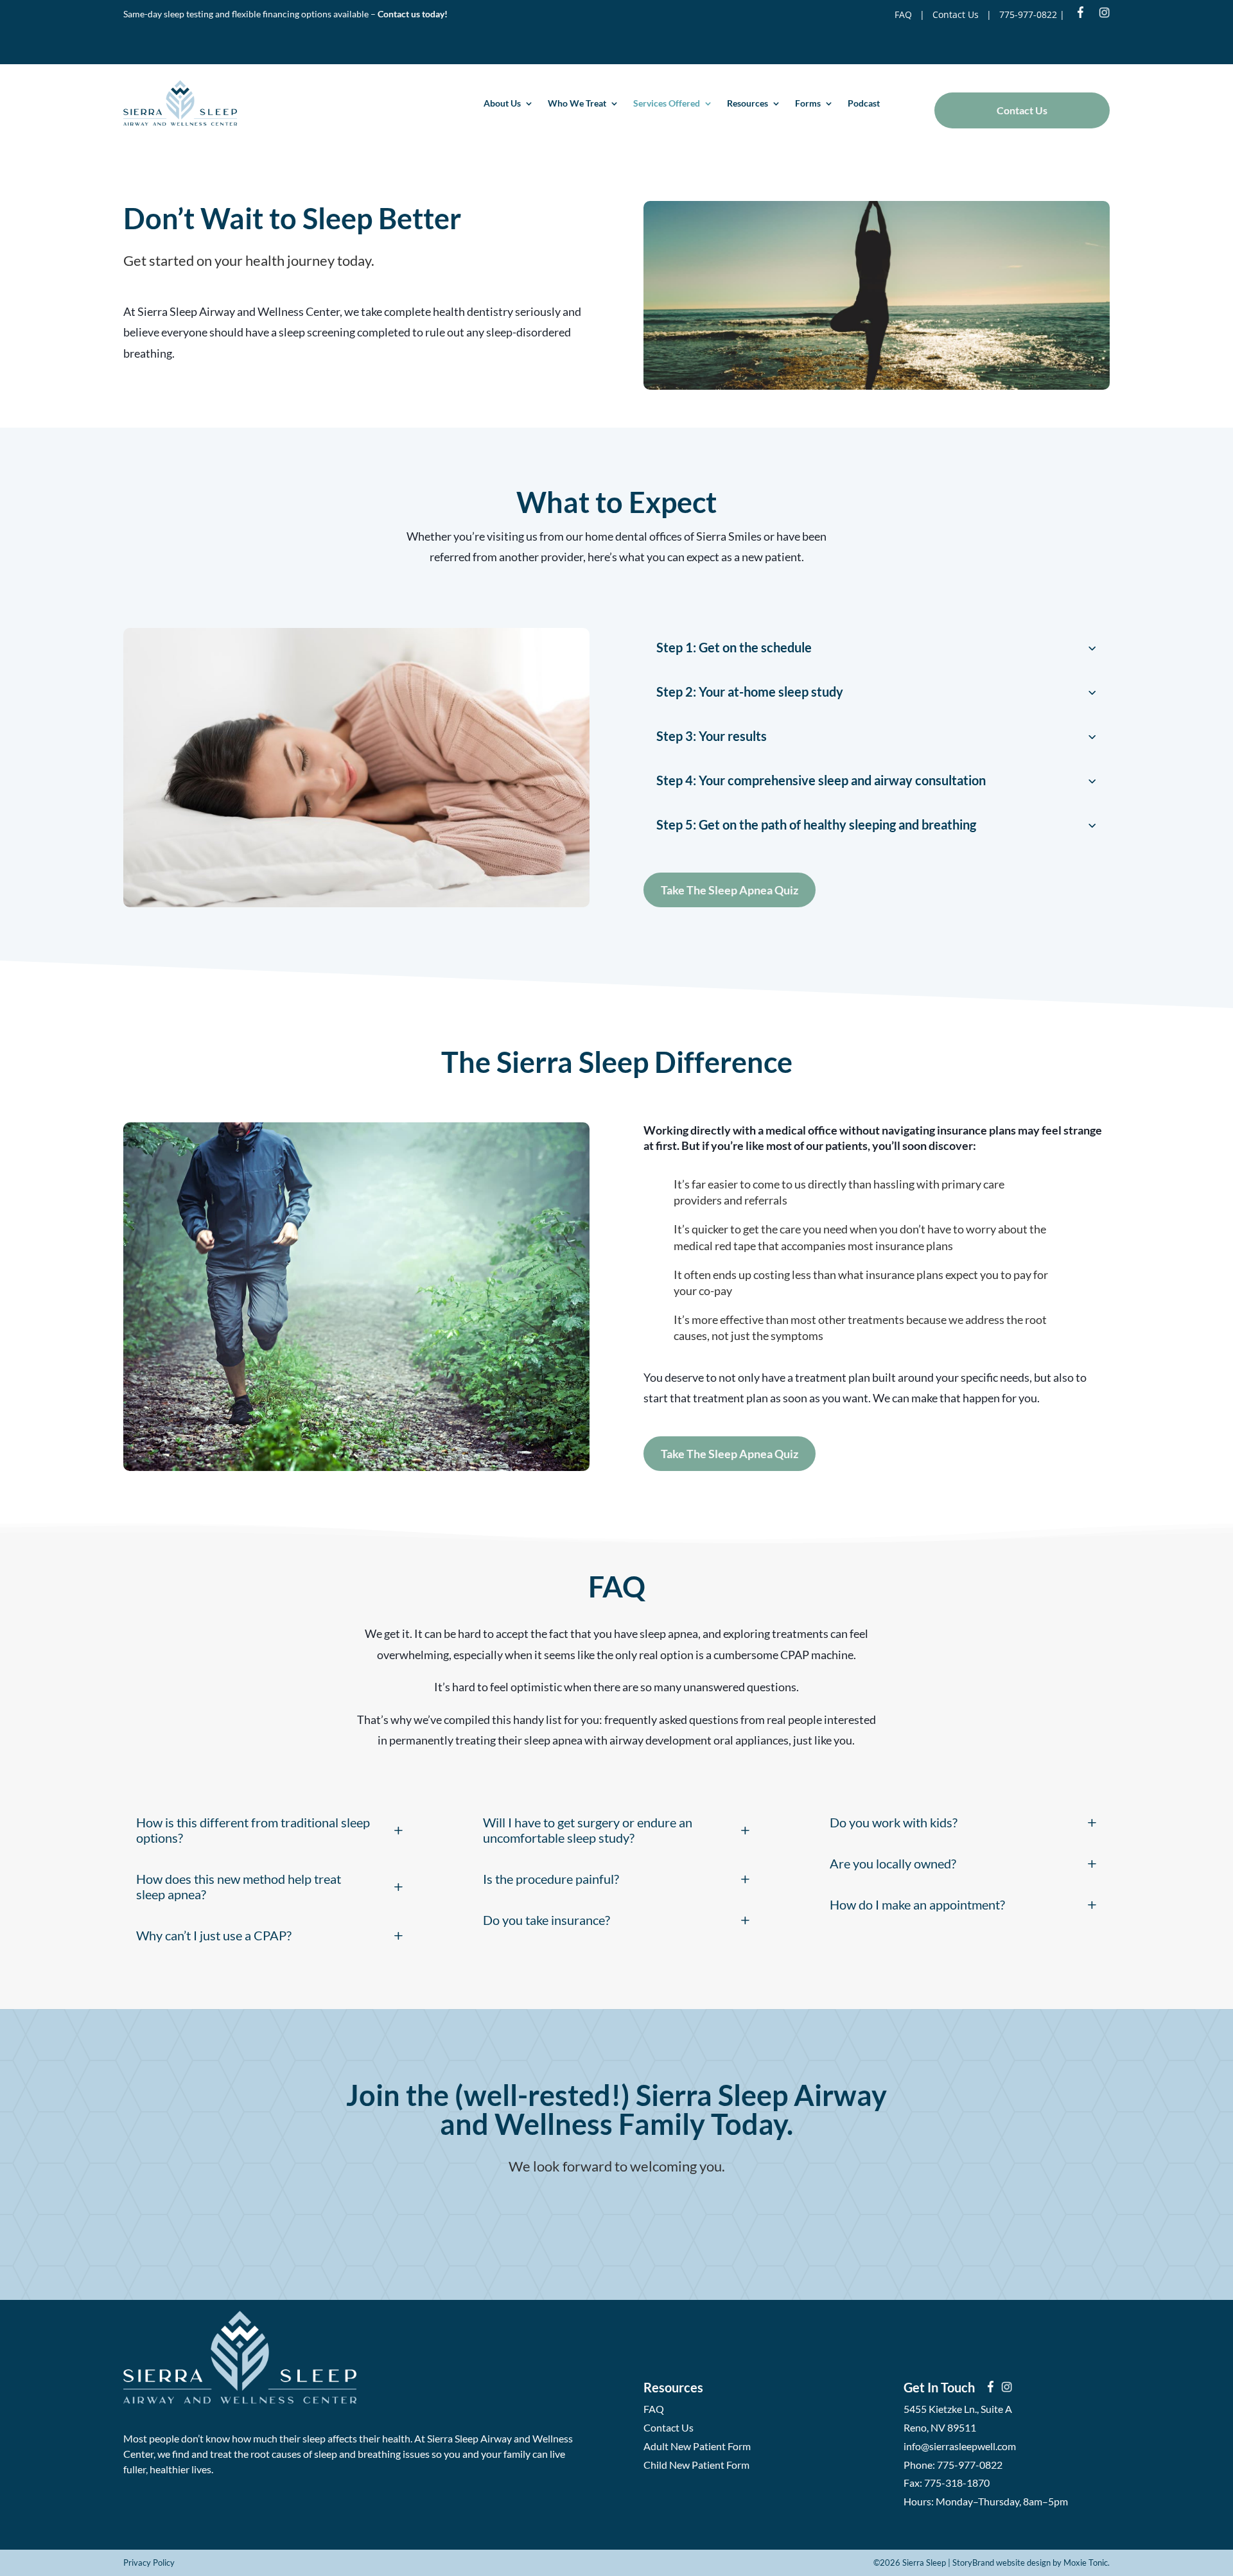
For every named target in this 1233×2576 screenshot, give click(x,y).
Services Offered (667, 103)
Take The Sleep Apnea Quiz (730, 890)
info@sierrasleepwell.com (960, 2446)
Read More (617, 2213)
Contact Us (956, 14)
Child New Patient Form (696, 2465)
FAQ (903, 14)
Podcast (864, 103)
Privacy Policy (149, 2563)
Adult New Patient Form (697, 2446)
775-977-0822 (1028, 14)
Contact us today (411, 14)
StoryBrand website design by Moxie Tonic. (1031, 2563)
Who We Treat (577, 103)
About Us (502, 103)
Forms (808, 103)
